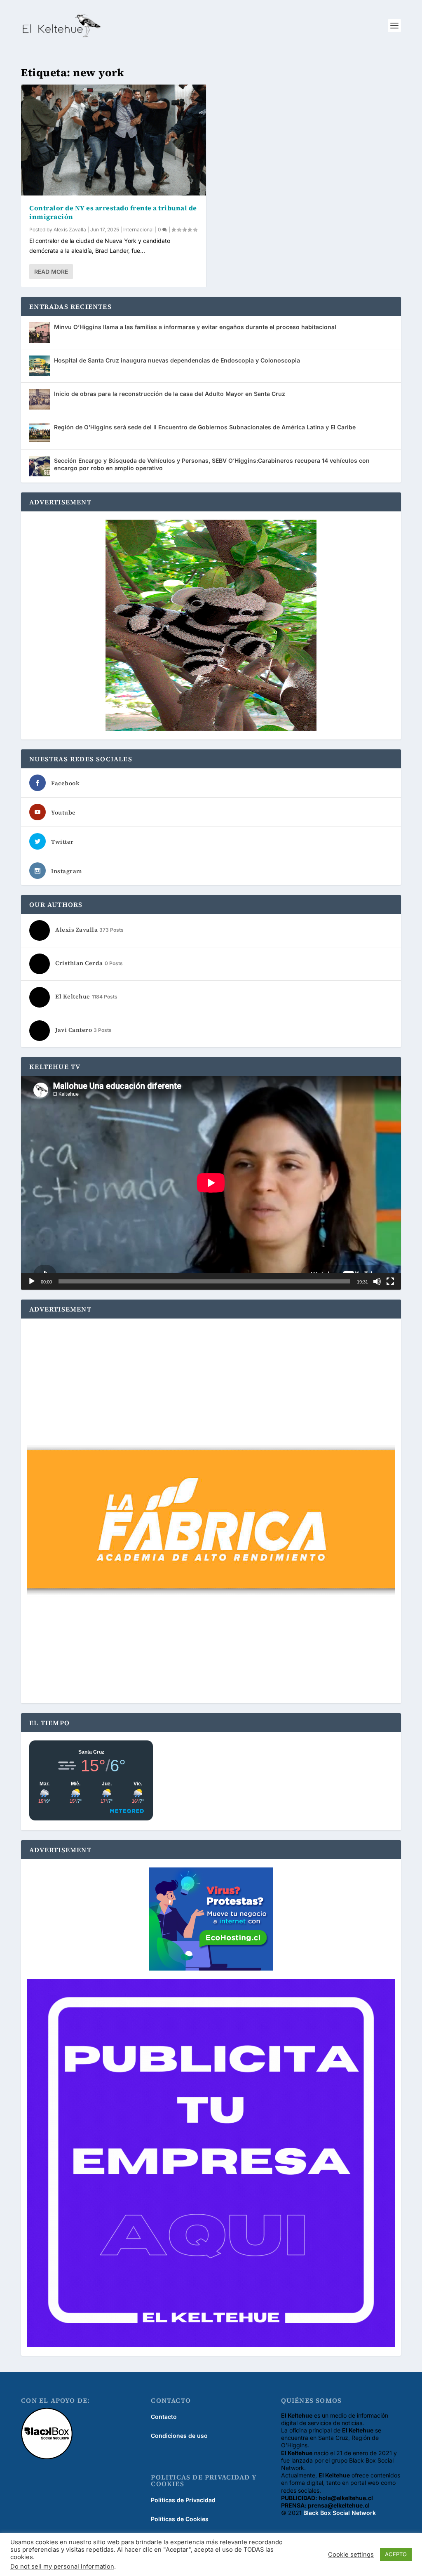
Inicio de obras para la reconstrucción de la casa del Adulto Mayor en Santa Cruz (170, 394)
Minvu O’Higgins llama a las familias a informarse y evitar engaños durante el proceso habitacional (195, 327)
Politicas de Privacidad (183, 2500)
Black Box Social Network (340, 2513)
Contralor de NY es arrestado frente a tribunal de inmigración (113, 212)
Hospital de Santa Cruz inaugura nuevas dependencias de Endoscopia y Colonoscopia (177, 360)
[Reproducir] (32, 1281)
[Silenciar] (377, 1281)
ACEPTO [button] (396, 2554)
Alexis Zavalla (70, 230)
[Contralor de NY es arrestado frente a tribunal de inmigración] (114, 140)
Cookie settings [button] (351, 2555)
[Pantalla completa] (390, 1281)
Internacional (138, 230)
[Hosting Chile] (211, 1920)
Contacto (164, 2417)
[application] (211, 1183)
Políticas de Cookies (180, 2519)
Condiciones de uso (179, 2436)
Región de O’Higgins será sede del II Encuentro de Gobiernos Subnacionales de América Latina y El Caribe (205, 427)
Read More (51, 272)
